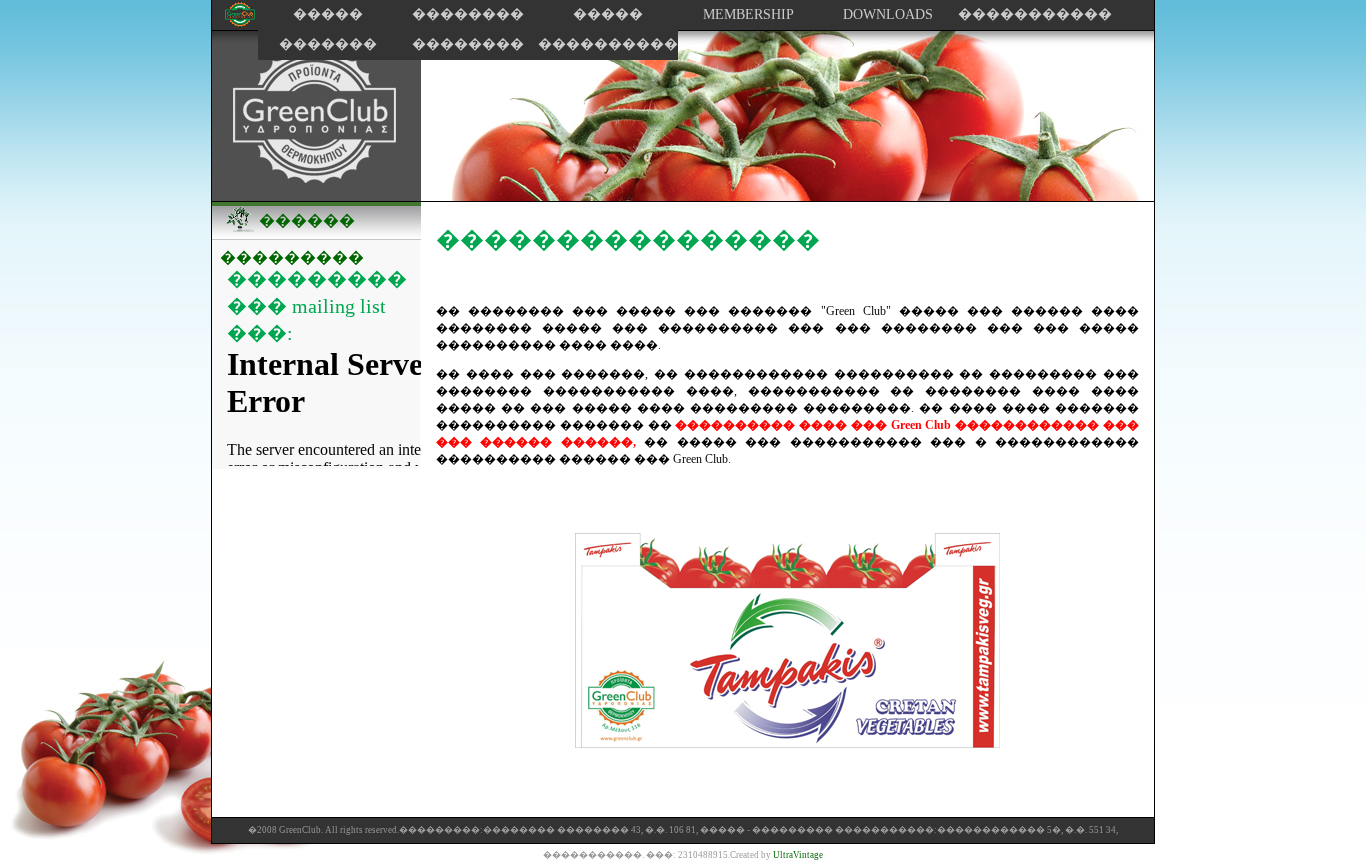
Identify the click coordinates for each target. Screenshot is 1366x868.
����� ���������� (608, 29)
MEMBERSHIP (748, 14)
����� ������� (328, 29)
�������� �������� (468, 29)
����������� (1028, 14)
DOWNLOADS (888, 14)
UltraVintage (798, 855)
